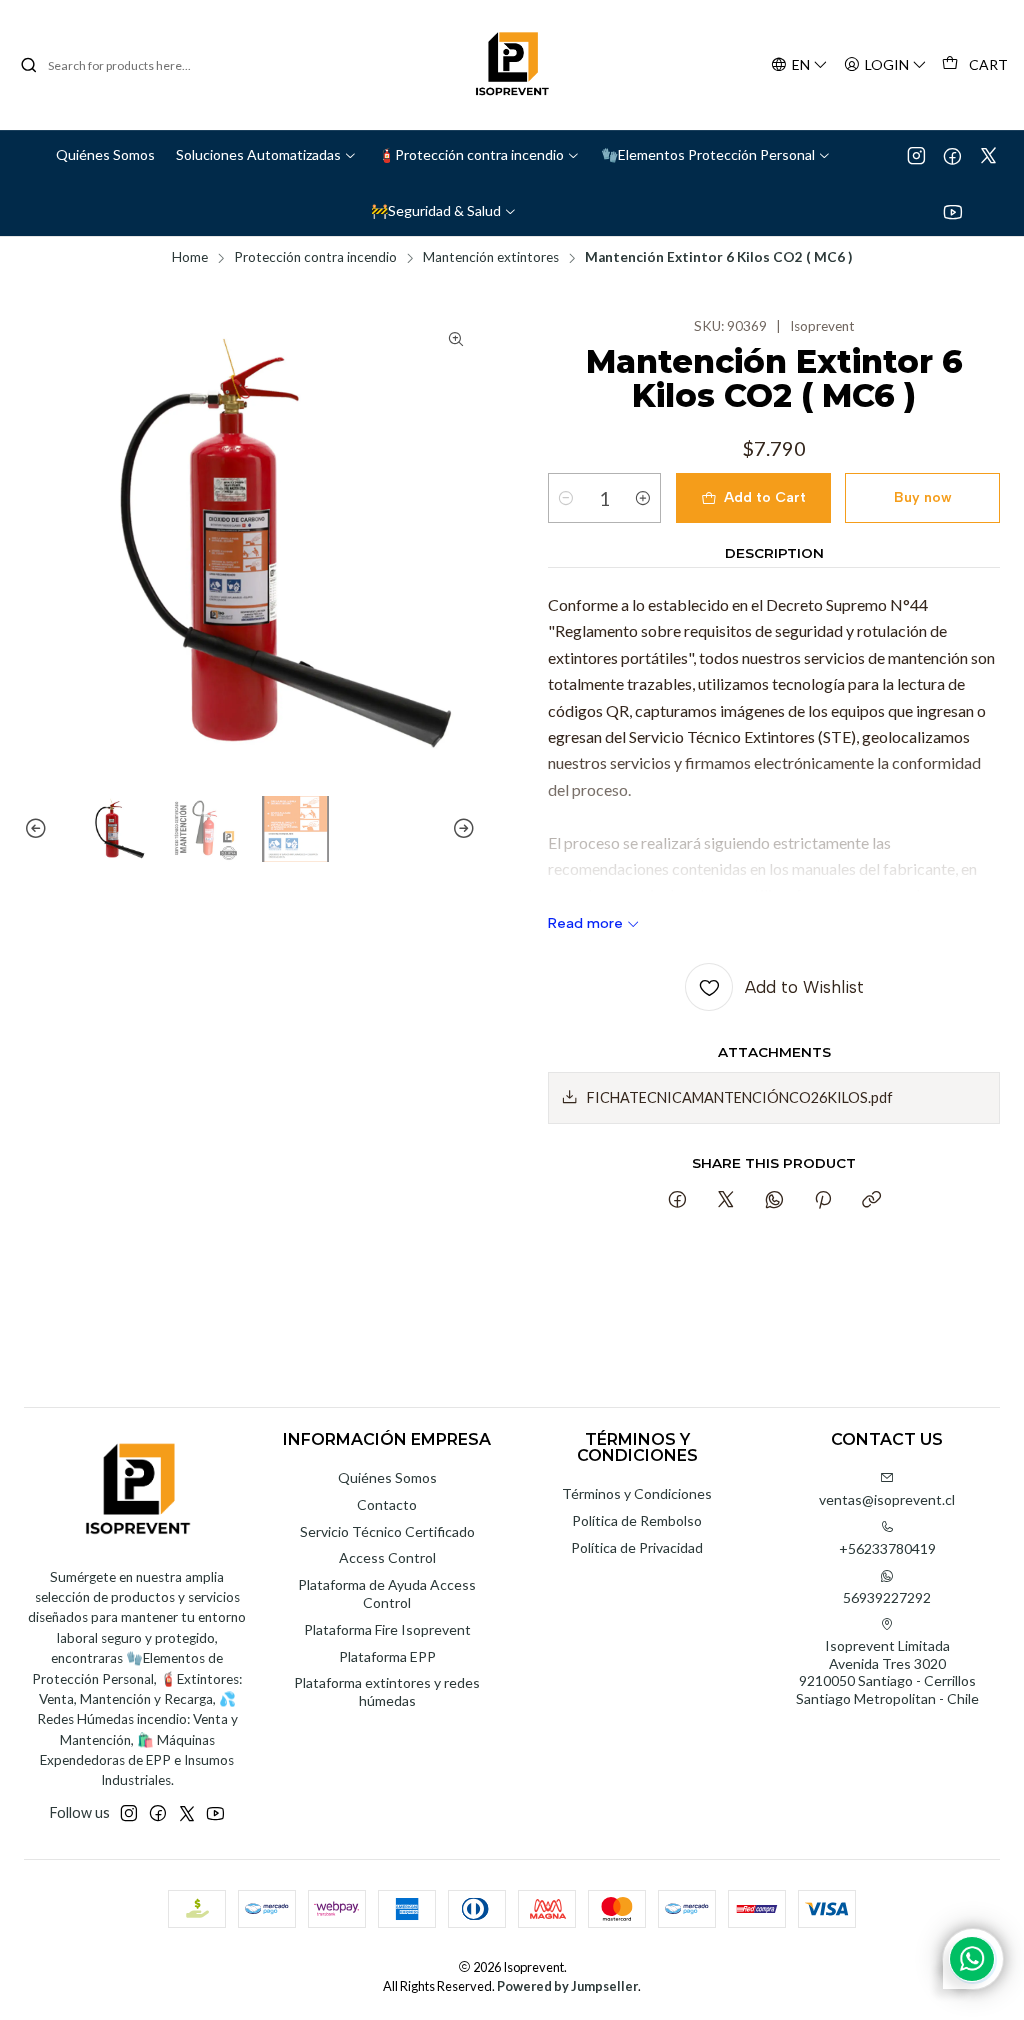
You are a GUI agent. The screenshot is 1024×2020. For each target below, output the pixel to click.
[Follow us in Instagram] (916, 155)
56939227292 (887, 1597)
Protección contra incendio (315, 258)
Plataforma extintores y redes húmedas (387, 1691)
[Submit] (29, 65)
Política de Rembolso (637, 1520)
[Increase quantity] (643, 498)
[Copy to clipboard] (871, 1201)
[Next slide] (461, 829)
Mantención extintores (491, 258)
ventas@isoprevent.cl (887, 1499)
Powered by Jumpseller (567, 1986)
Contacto (387, 1504)
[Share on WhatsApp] (774, 1201)
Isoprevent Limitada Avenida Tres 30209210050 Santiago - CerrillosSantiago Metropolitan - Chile (887, 1672)
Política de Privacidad (637, 1547)
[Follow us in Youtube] (952, 211)
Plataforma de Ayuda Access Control (387, 1593)
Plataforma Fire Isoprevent (387, 1629)
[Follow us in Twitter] (988, 155)
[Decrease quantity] (566, 498)
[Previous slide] (39, 829)
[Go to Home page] (512, 65)
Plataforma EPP (387, 1656)
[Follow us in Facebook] (952, 155)
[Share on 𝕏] (726, 1201)
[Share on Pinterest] (823, 1201)
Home (190, 258)
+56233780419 (887, 1548)
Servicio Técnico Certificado (387, 1531)
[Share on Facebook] (677, 1201)
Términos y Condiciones (637, 1493)
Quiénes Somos (387, 1477)
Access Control (387, 1557)
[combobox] (122, 65)
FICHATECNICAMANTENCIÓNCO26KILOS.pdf (740, 1097)
